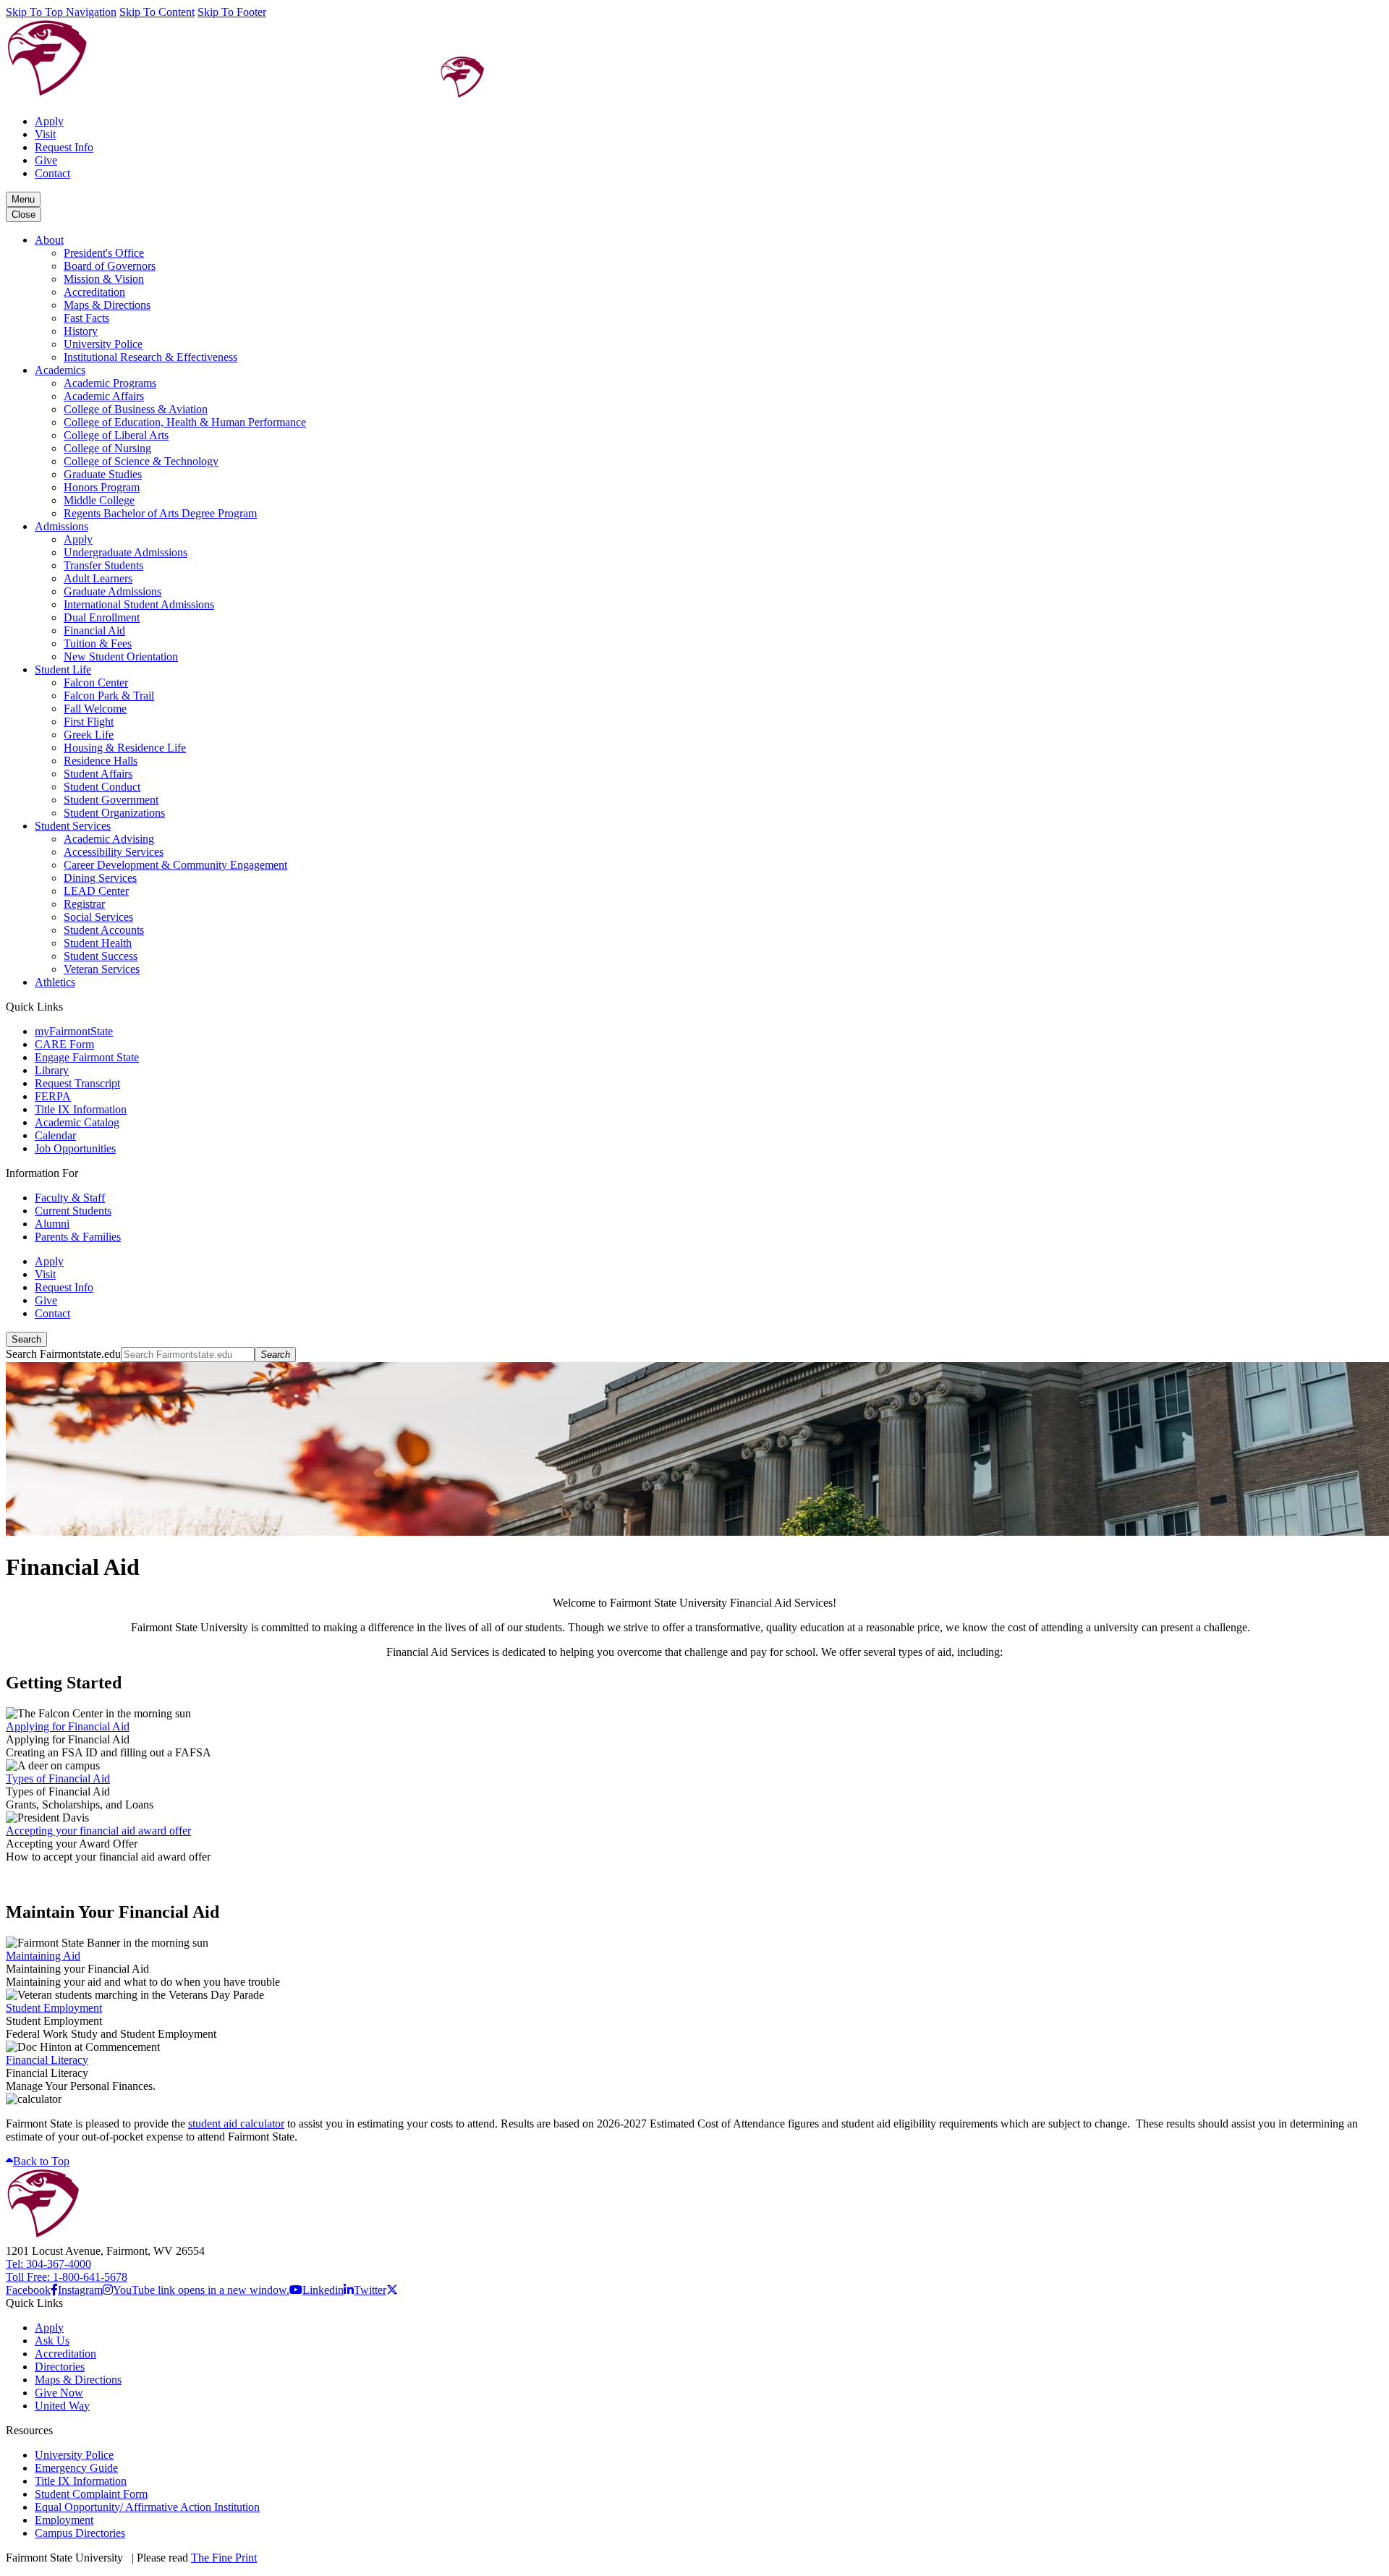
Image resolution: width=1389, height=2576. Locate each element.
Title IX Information (81, 1109)
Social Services (98, 917)
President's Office (104, 253)
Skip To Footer (232, 12)
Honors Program (102, 487)
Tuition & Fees (98, 643)
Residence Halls (101, 761)
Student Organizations (114, 813)
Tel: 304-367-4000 (48, 2264)
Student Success (101, 956)
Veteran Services (102, 969)
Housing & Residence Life (125, 748)
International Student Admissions (139, 604)
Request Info (64, 147)
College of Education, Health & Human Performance (185, 422)
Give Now (59, 2393)
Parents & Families (78, 1237)
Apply (49, 121)
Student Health (98, 943)
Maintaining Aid (43, 1956)
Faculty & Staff (70, 1198)
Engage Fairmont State (87, 1057)
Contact (52, 173)
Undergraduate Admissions (126, 552)
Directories (60, 2367)
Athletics (55, 982)
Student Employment (54, 2008)
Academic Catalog (77, 1122)
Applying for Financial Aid (68, 1726)
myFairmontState (74, 1031)
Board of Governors (110, 266)
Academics (60, 370)
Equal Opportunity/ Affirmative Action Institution (147, 2507)
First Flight (89, 722)
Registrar (84, 904)
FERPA (53, 1096)
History (81, 331)
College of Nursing (107, 448)
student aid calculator (236, 2124)
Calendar (55, 1135)
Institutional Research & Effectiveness (150, 357)
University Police (103, 344)
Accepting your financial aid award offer (98, 1831)
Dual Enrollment (102, 617)
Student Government (111, 800)
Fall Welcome (95, 709)
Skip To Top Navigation (61, 12)
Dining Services (100, 878)
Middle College (99, 500)
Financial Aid (94, 630)
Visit (45, 134)
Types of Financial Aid (58, 1778)
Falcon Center (96, 683)
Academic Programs (110, 383)
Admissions (61, 526)
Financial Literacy (47, 2060)
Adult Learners (98, 578)
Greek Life (89, 735)
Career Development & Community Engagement (175, 865)
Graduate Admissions (112, 591)
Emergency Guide (76, 2468)
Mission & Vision (104, 279)
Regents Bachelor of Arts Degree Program (160, 513)
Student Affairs (98, 774)
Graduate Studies (103, 474)
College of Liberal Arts (116, 435)
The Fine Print (224, 2558)
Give (46, 160)
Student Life (63, 669)
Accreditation (94, 292)
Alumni (52, 1224)
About (49, 240)
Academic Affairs (104, 396)
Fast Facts (86, 318)
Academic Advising (109, 839)
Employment (64, 2520)
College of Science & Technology (141, 461)
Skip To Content (157, 12)
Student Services (73, 826)
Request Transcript (77, 1083)
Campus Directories (80, 2533)
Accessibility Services (114, 852)
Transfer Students (103, 565)
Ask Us (52, 2341)
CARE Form (64, 1044)
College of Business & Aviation (136, 409)
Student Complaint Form (91, 2494)
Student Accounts (104, 930)
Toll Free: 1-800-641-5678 (67, 2277)
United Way (62, 2406)
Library (52, 1070)
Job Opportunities (75, 1148)
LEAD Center (96, 891)
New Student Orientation (121, 656)
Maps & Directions (107, 305)
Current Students (73, 1211)
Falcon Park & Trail (109, 696)
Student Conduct (102, 787)
